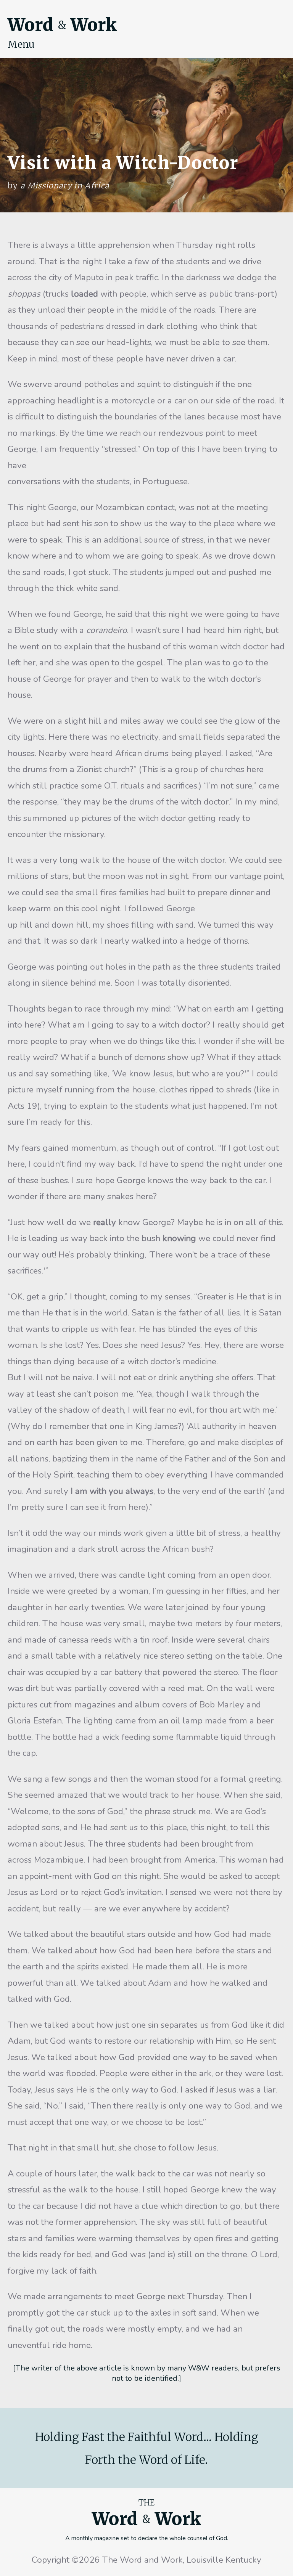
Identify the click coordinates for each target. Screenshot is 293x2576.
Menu (21, 44)
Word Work (62, 25)
